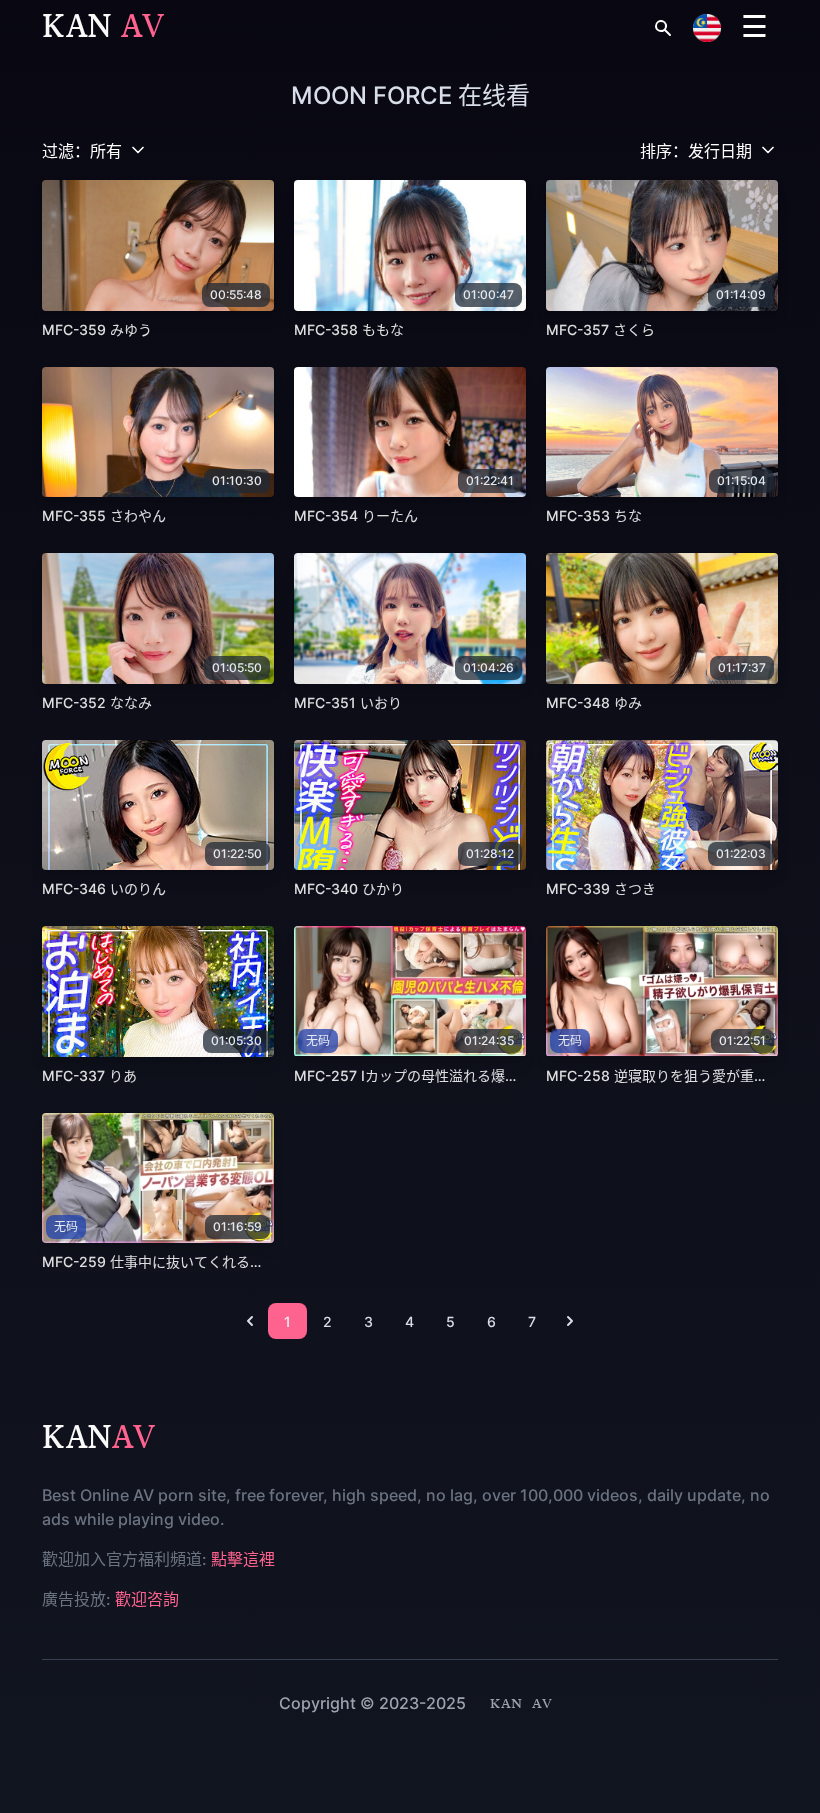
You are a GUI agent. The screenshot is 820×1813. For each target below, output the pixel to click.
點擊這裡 (243, 1559)
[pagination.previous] (250, 1321)
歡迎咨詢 (147, 1599)
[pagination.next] (570, 1321)
